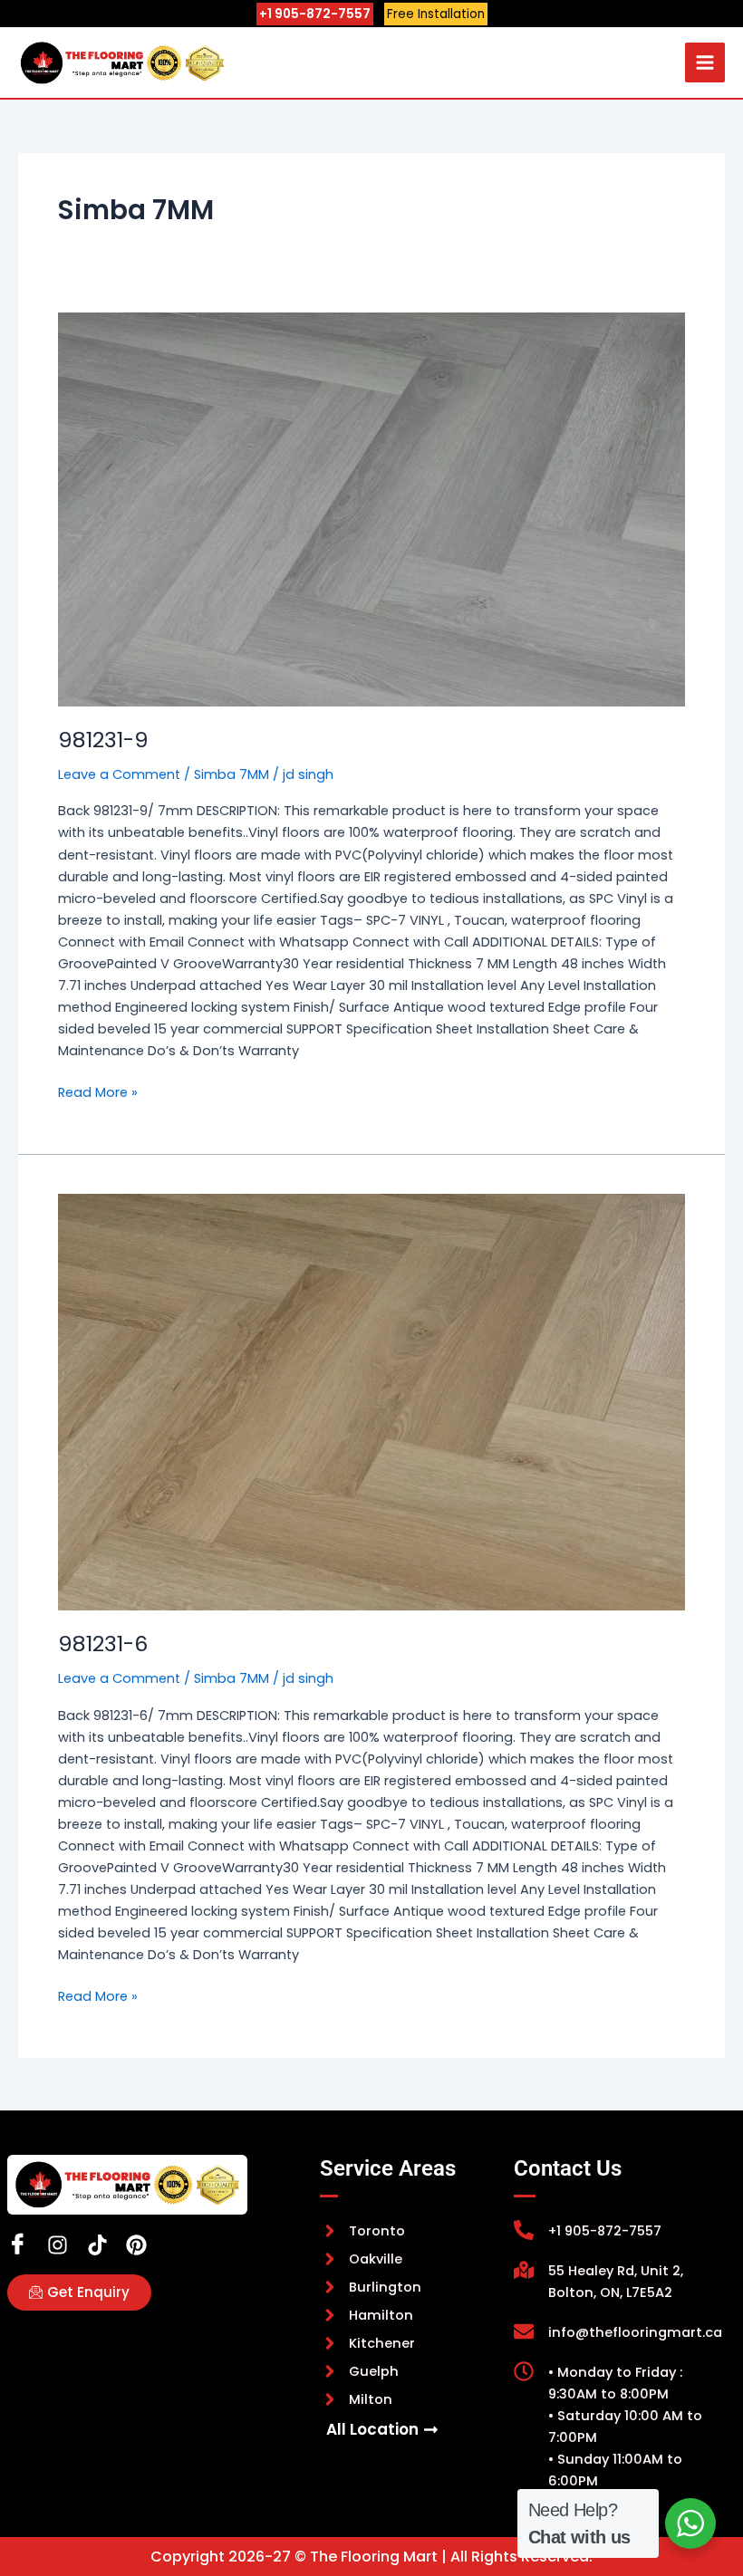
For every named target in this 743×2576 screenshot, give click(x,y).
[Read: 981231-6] (371, 1402)
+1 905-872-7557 (315, 14)
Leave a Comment (119, 774)
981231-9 (103, 740)
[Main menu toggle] (705, 62)
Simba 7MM (232, 774)
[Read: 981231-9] (371, 509)
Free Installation (436, 14)
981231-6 (103, 1644)
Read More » (98, 1091)
